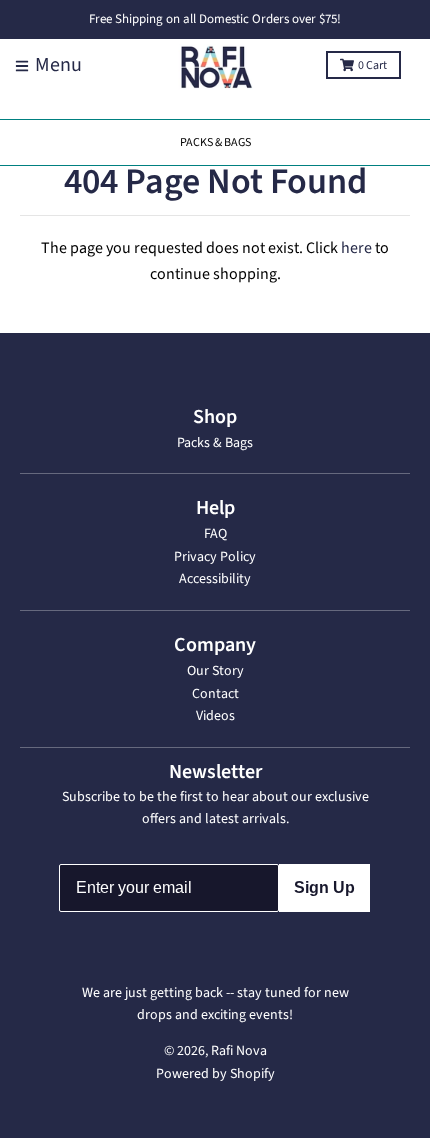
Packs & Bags (215, 443)
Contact (215, 694)
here (356, 248)
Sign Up (324, 887)
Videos (215, 716)
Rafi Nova (239, 1051)
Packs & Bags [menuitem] (215, 142)
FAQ (215, 534)
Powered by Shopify (215, 1074)
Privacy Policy (215, 557)
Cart (372, 65)
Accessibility (215, 579)
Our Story (215, 671)
